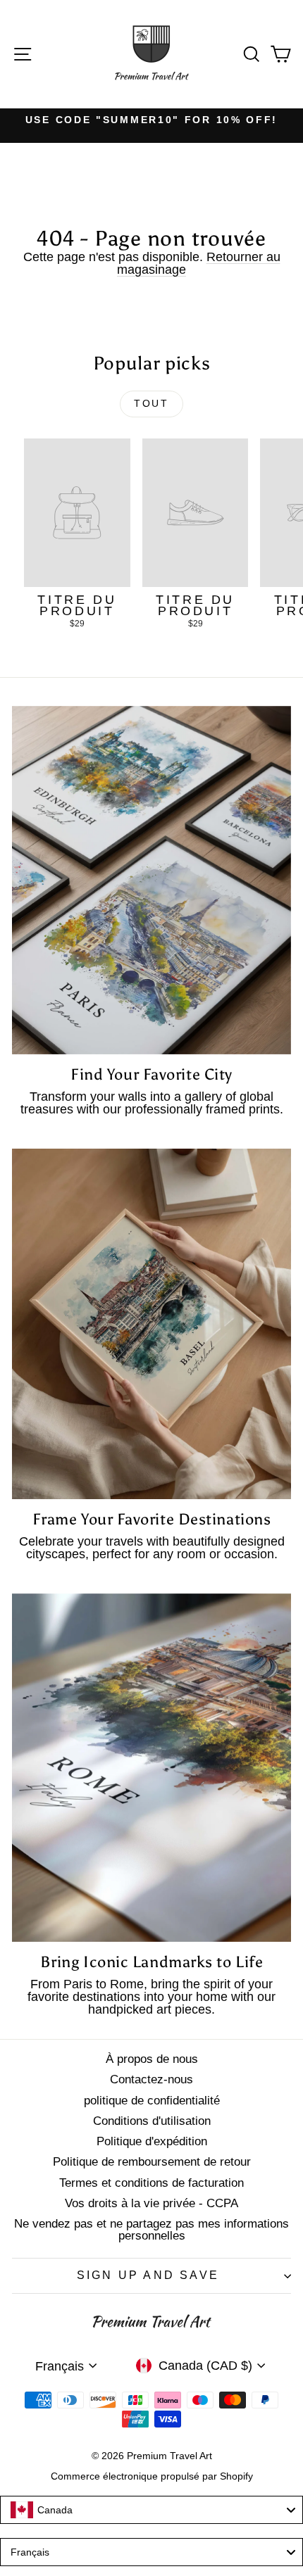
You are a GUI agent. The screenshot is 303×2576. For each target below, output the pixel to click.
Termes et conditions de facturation (151, 2183)
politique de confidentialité (152, 2101)
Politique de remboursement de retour (152, 2162)
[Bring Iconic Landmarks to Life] (151, 1768)
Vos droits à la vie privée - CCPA (151, 2203)
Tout (151, 403)
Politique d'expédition (152, 2141)
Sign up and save (148, 2275)
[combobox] (151, 2510)
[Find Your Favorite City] (151, 880)
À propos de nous (152, 2059)
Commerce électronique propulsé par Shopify (152, 2476)
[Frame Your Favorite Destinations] (151, 1324)
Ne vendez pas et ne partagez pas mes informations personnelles (151, 2230)
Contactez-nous (151, 2079)
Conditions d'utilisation (152, 2121)
